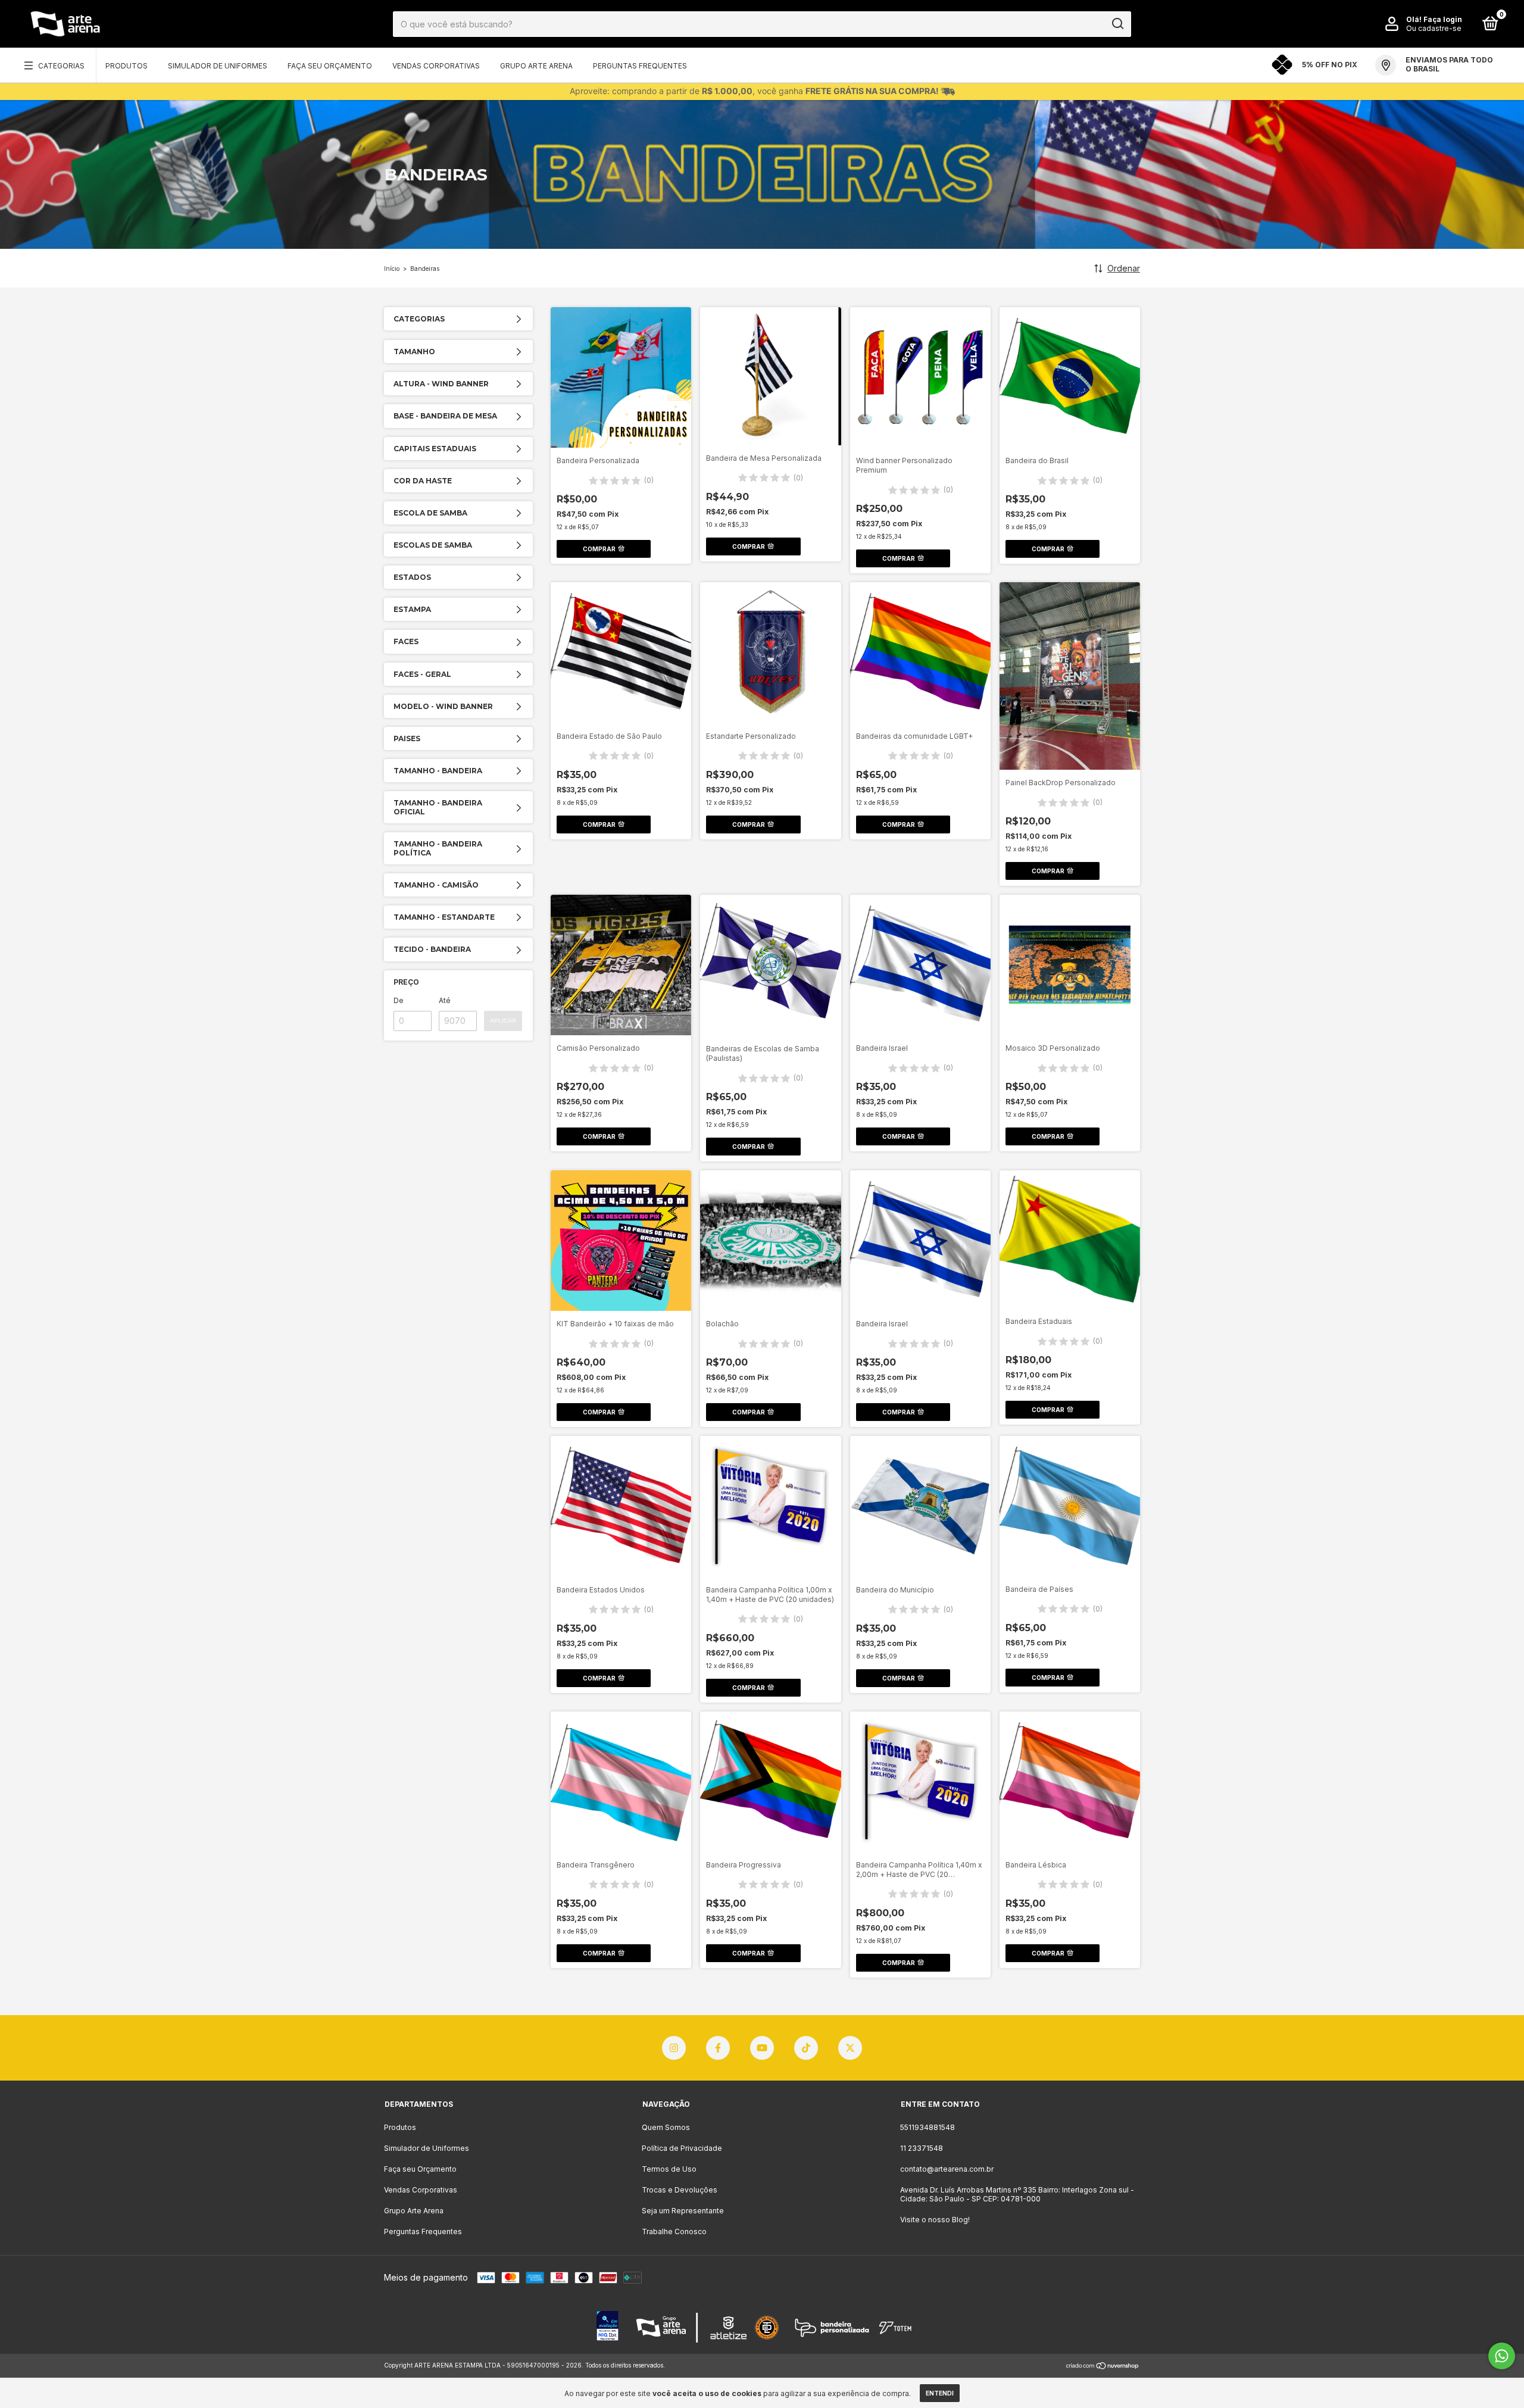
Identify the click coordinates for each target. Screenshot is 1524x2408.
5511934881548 (927, 2127)
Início (392, 268)
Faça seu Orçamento (330, 66)
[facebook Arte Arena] (718, 2048)
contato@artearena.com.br (947, 2169)
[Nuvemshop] (1103, 2367)
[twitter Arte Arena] (850, 2048)
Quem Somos (666, 2127)
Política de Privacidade (682, 2148)
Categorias (61, 66)
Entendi (940, 2393)
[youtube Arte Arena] (762, 2048)
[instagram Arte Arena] (674, 2048)
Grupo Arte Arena (536, 66)
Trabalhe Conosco (674, 2231)
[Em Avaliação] (608, 2327)
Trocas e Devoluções (680, 2190)
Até (445, 1000)
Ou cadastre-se (1434, 28)
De (399, 1000)
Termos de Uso (669, 2169)
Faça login (1443, 19)
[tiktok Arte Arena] (806, 2048)
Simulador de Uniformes (218, 66)
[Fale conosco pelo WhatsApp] (1502, 2356)
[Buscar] (1117, 24)
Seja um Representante (683, 2211)
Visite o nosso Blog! (935, 2220)
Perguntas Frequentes (640, 66)
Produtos (127, 66)
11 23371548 (922, 2148)
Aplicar (503, 1021)
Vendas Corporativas (436, 66)
